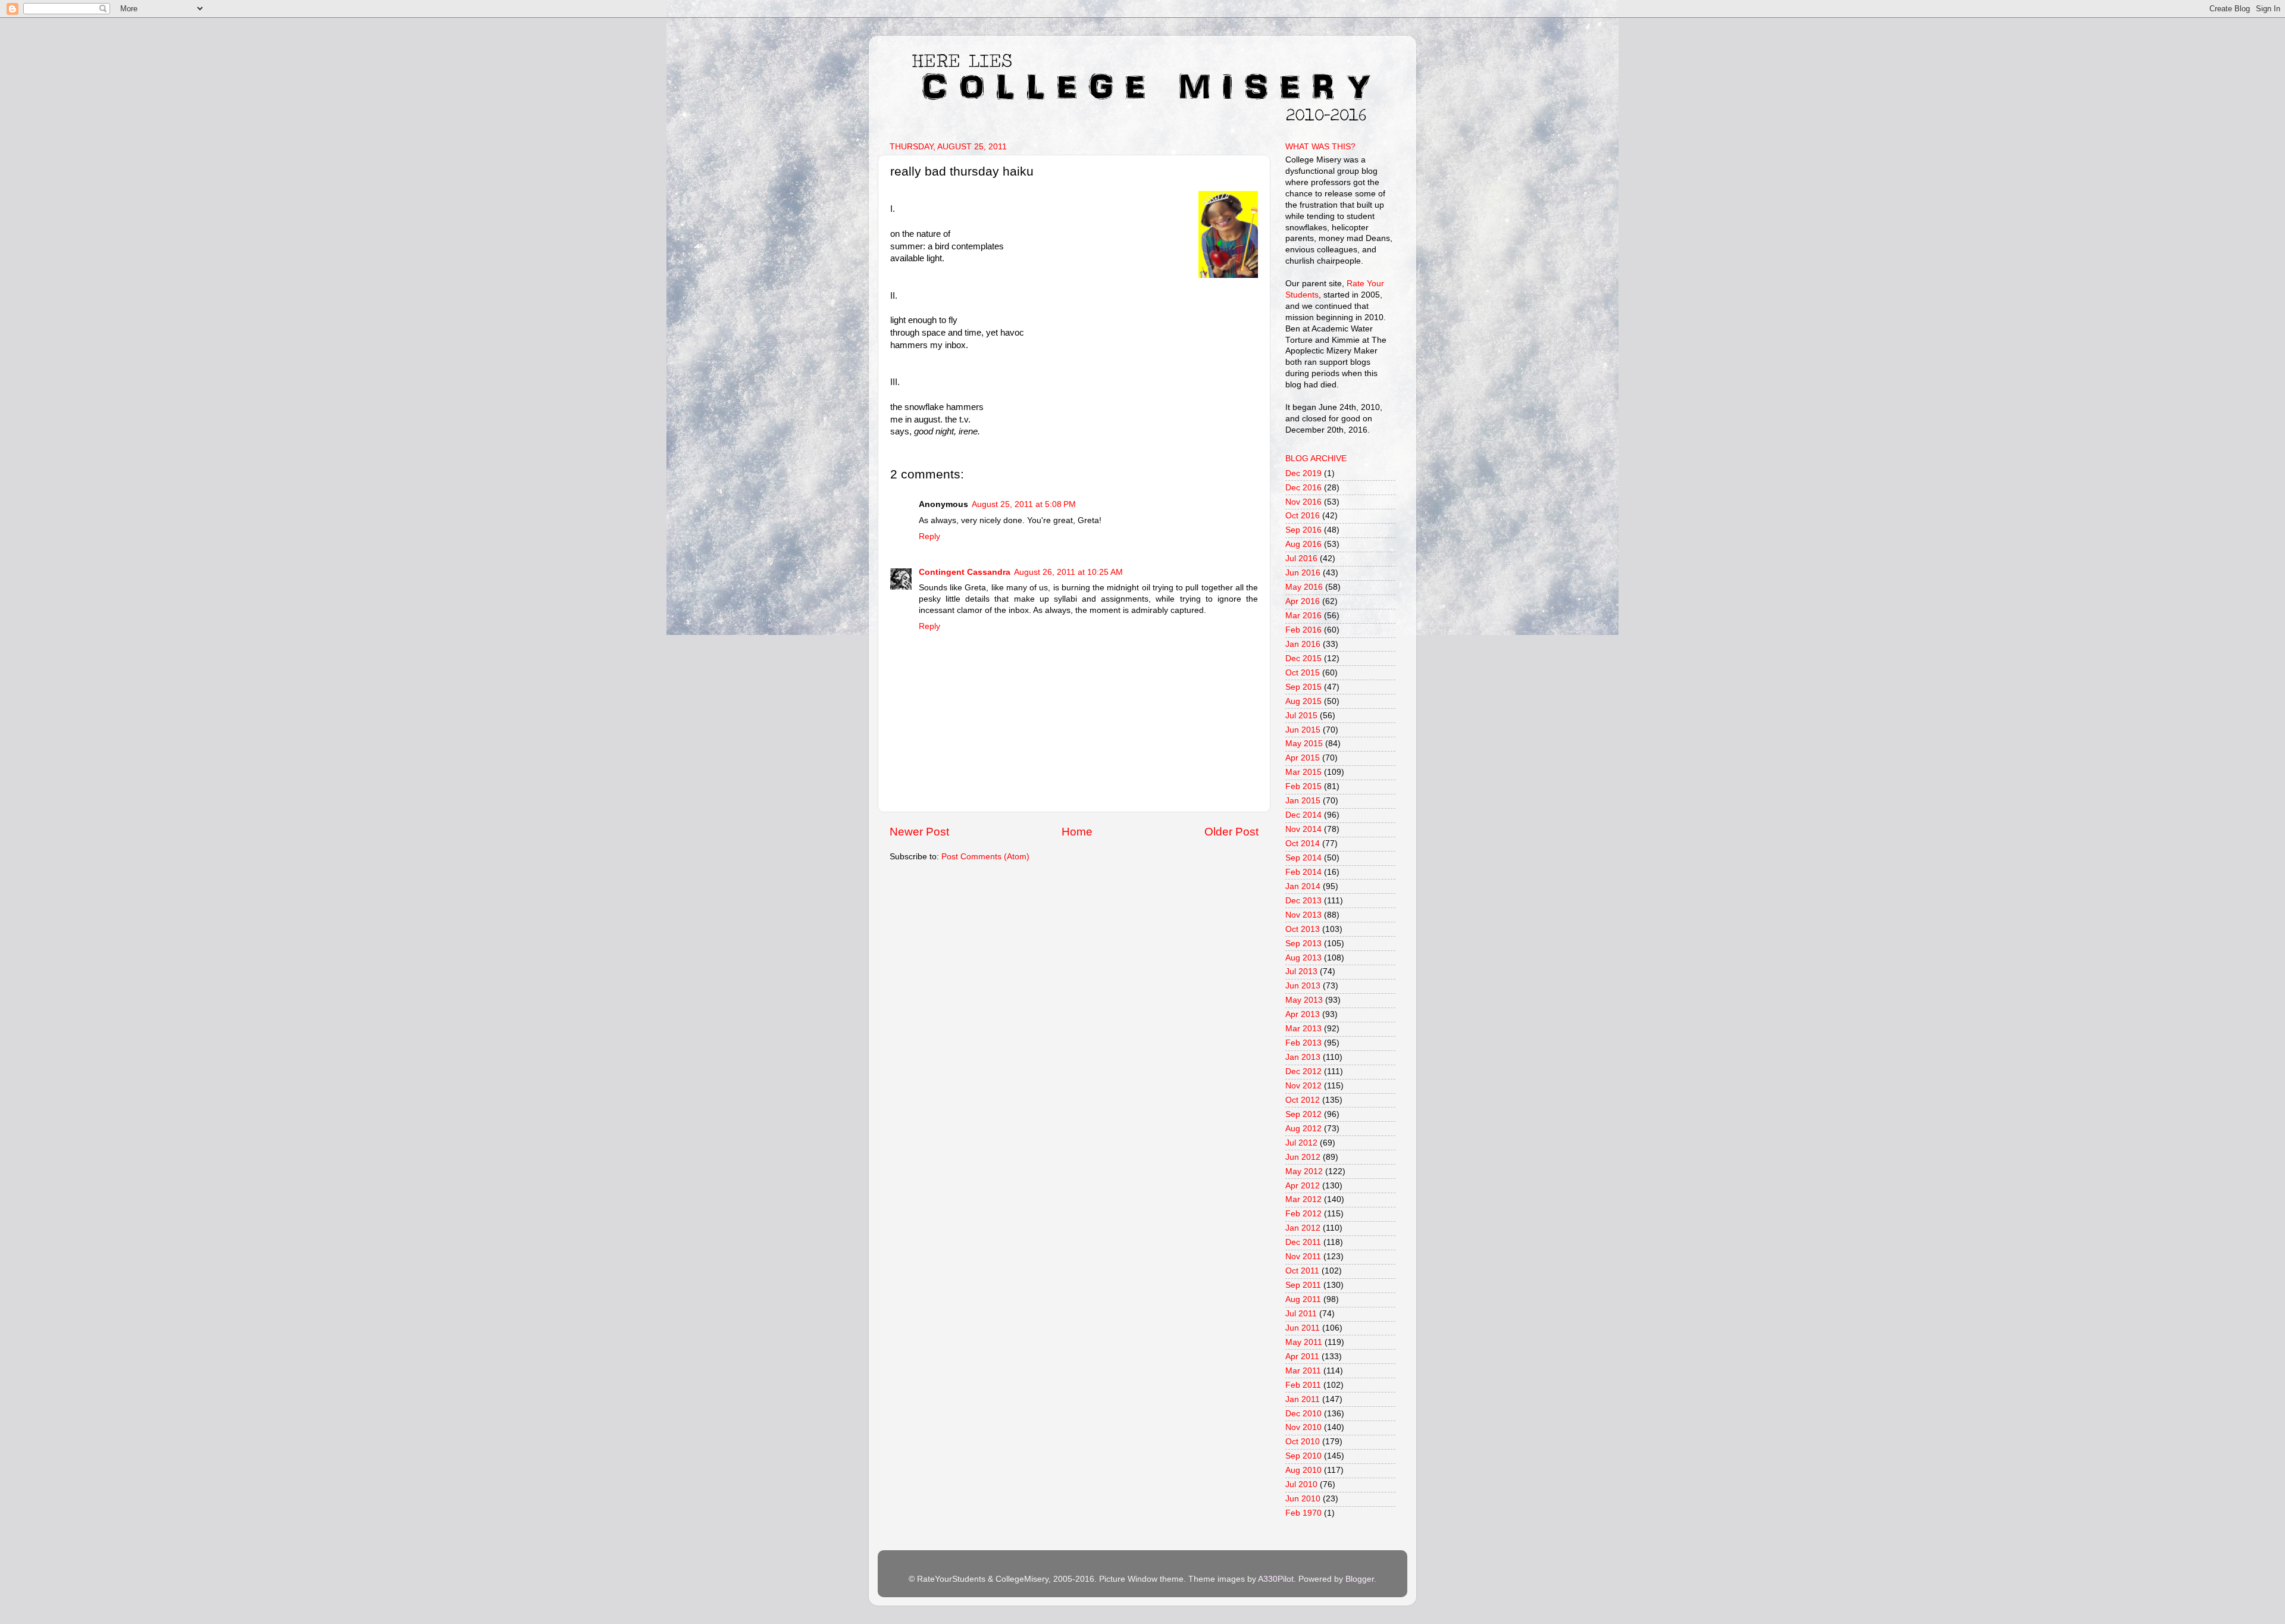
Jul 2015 (1301, 716)
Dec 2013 (1303, 901)
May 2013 (1304, 1000)
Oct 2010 (1303, 1442)
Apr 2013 (1303, 1014)
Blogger (1360, 1579)
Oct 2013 (1303, 929)
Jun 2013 (1303, 986)
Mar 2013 (1303, 1029)
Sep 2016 (1303, 530)
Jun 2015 (1303, 730)
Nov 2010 (1303, 1427)
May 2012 (1304, 1171)
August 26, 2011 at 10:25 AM (1068, 572)
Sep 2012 (1303, 1114)
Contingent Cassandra (965, 572)
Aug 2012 (1303, 1129)
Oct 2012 (1303, 1100)
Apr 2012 (1303, 1186)
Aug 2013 (1303, 958)
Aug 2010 (1303, 1470)
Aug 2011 (1303, 1299)
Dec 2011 (1303, 1242)
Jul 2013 (1301, 971)
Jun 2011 (1303, 1328)
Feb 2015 (1303, 786)
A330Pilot (1276, 1579)
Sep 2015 (1303, 687)
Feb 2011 (1303, 1385)
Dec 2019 (1303, 473)
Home (1077, 832)
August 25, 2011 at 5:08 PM (1024, 504)
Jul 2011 (1301, 1314)
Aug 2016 (1303, 544)
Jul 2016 (1301, 558)
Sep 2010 (1303, 1456)
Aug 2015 (1303, 701)
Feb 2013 (1303, 1043)
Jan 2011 (1303, 1399)
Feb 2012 (1303, 1214)
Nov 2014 (1303, 829)
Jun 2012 (1303, 1157)
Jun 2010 (1303, 1499)
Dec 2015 (1303, 658)
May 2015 (1304, 744)
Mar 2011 (1303, 1371)
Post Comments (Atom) (985, 857)
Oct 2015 (1303, 673)
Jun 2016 (1303, 573)
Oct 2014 (1303, 844)
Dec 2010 (1303, 1414)
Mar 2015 (1303, 772)
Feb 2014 (1303, 872)
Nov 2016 (1303, 502)
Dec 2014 (1303, 815)
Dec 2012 (1303, 1071)
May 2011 (1304, 1342)
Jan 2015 (1303, 801)
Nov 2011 (1303, 1257)
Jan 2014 (1303, 886)
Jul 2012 (1301, 1143)
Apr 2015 (1303, 758)
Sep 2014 (1303, 858)
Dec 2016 (1303, 488)
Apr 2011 (1302, 1357)
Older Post (1231, 832)
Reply (929, 536)
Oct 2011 (1302, 1271)
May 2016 (1304, 587)
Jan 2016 (1303, 644)
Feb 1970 (1303, 1513)
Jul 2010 (1301, 1484)
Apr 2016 (1303, 601)
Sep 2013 (1303, 944)
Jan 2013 (1303, 1057)
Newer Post (919, 832)
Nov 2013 (1303, 915)
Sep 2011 (1303, 1285)
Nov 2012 (1303, 1086)
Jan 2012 (1303, 1228)
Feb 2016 (1303, 630)
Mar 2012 (1303, 1199)
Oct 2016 (1303, 516)
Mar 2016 (1303, 616)
